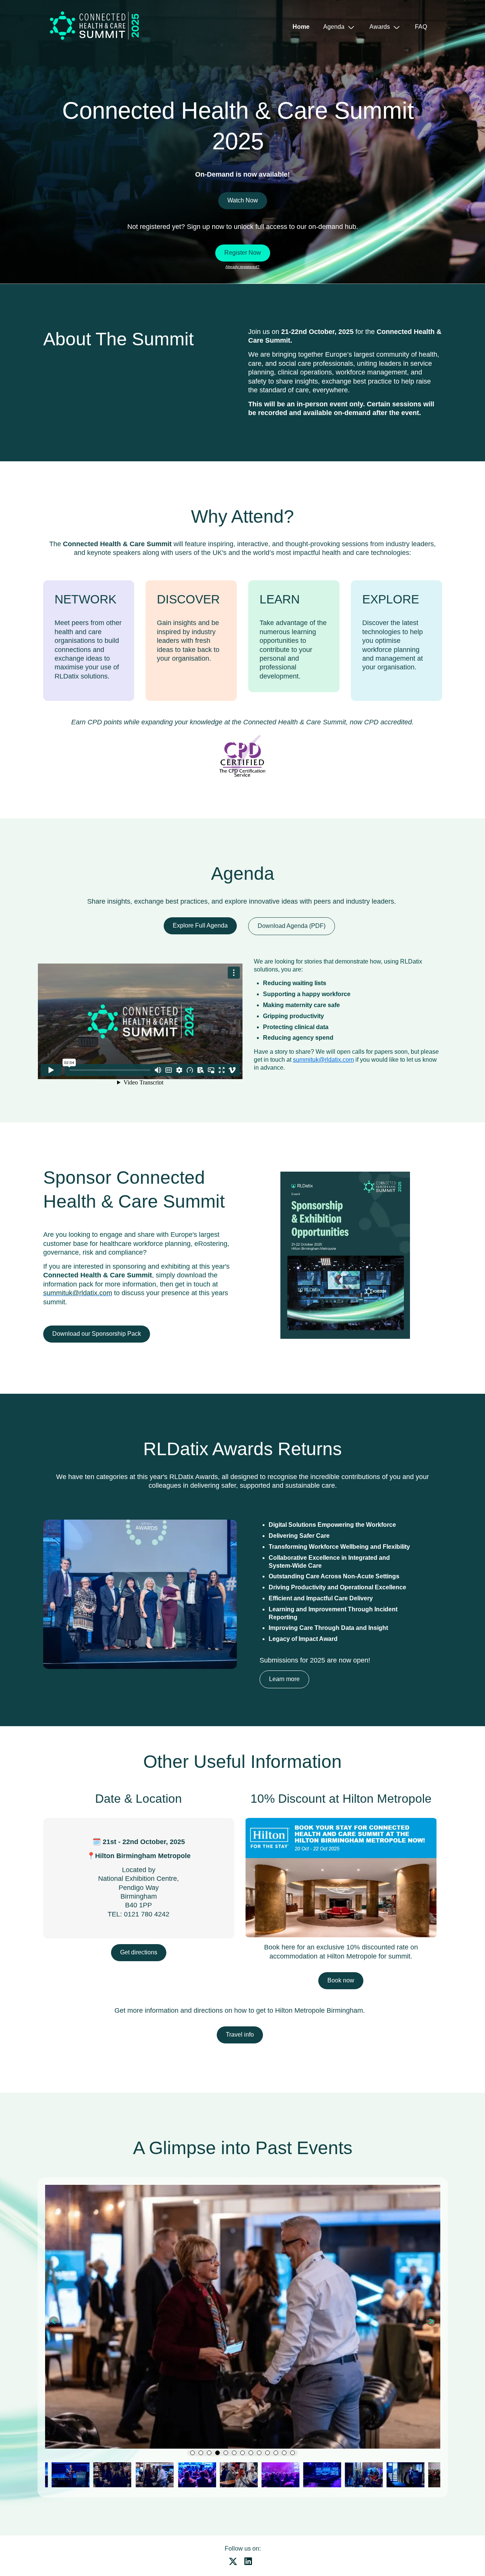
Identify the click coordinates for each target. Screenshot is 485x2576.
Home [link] (301, 27)
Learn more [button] (284, 1679)
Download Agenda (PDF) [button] (292, 926)
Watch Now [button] (243, 200)
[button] (336, 27)
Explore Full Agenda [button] (200, 925)
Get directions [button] (139, 1952)
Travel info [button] (240, 2035)
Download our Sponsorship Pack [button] (97, 1334)
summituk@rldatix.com (323, 1060)
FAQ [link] (421, 27)
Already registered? (242, 267)
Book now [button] (341, 1980)
